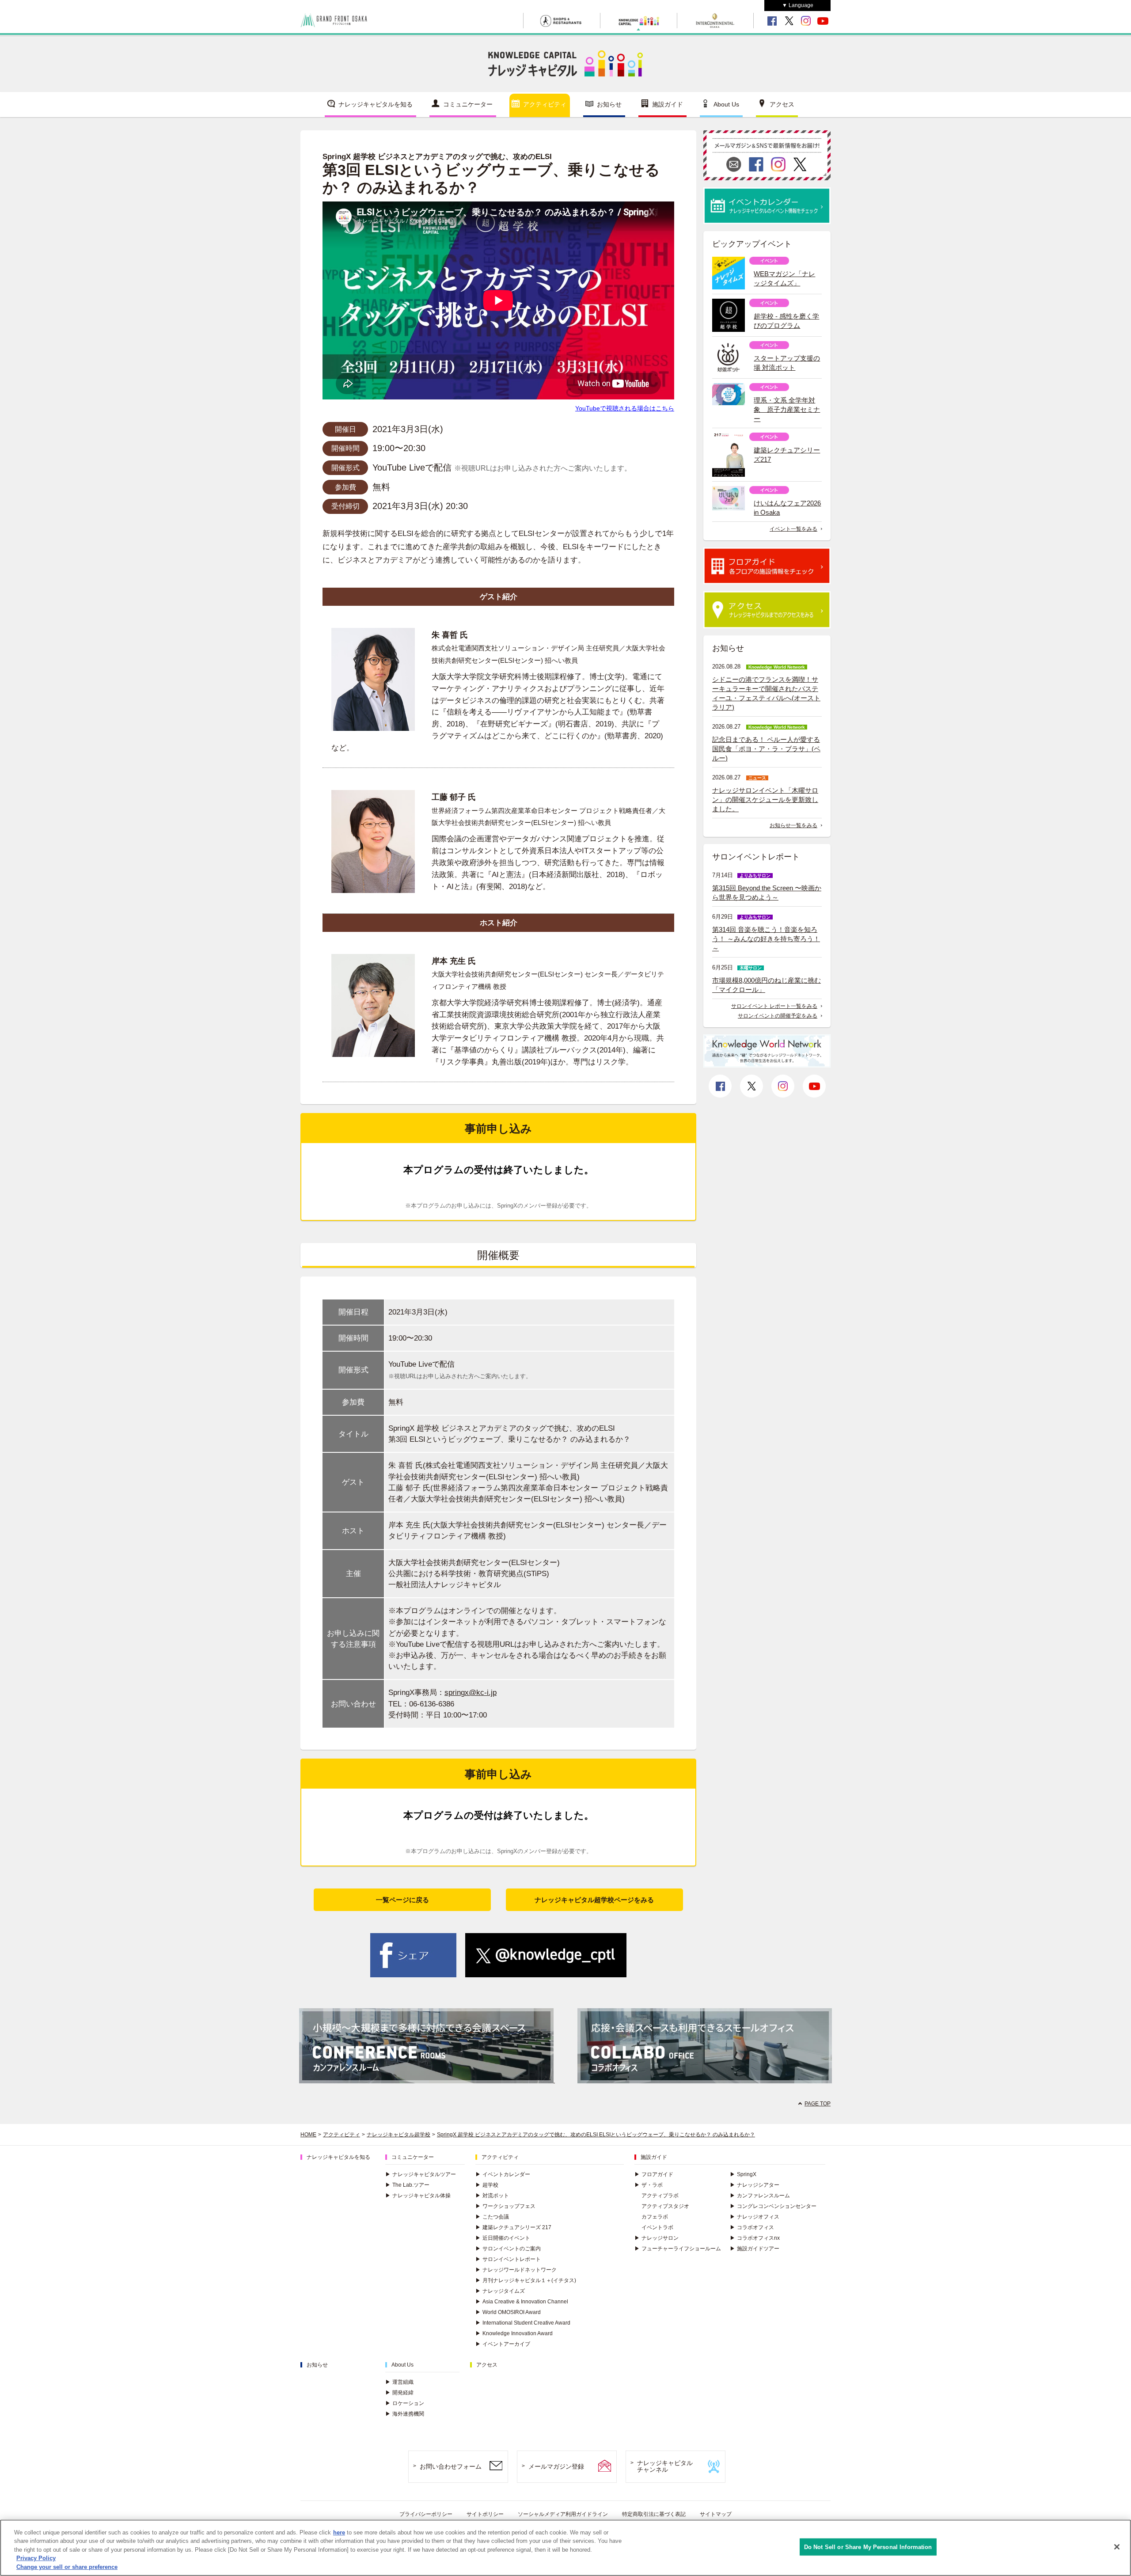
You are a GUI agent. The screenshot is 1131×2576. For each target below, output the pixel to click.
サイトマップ (716, 2514)
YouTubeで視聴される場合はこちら (625, 408)
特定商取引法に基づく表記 (654, 2514)
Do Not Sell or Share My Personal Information (868, 2547)
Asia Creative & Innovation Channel (522, 2302)
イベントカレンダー (503, 2174)
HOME (308, 2135)
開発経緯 (399, 2393)
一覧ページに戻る (402, 1900)
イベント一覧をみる (793, 529)
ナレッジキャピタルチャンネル (665, 2466)
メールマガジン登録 (556, 2466)
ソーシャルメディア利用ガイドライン (563, 2514)
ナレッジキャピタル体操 (418, 2196)
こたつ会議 (492, 2217)
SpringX (743, 2174)
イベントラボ (657, 2227)
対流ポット (492, 2196)
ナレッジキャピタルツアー (421, 2174)
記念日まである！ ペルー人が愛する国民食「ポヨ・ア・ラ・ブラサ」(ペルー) (766, 749)
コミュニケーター (468, 104)
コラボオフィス (752, 2227)
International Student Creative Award (523, 2323)
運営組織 (399, 2382)
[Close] (1117, 2547)
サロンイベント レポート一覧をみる (774, 1006)
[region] (565, 2548)
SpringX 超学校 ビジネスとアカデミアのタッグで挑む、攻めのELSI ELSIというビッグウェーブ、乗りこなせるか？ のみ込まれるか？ (596, 2135)
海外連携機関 (405, 2414)
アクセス (782, 104)
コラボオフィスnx (755, 2238)
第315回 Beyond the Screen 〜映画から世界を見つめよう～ (767, 893)
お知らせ (609, 104)
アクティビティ (545, 104)
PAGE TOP (818, 2104)
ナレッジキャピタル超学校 (399, 2135)
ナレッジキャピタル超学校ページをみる (594, 1900)
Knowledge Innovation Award (514, 2333)
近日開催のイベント (503, 2238)
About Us (726, 104)
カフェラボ (655, 2217)
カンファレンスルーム (760, 2196)
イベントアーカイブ (503, 2344)
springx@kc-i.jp (471, 1693)
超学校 (487, 2185)
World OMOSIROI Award (508, 2312)
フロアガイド (654, 2174)
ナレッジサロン (657, 2238)
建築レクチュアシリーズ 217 (513, 2227)
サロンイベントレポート (508, 2259)
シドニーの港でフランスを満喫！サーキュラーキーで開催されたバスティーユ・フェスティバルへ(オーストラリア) (766, 693)
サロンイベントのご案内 (508, 2249)
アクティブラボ (660, 2196)
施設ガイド (668, 104)
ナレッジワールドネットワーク (516, 2270)
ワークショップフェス (505, 2206)
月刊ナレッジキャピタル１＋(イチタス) (526, 2280)
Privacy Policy (36, 2559)
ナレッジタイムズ (500, 2291)
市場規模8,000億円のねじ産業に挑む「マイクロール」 (767, 985)
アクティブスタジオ (665, 2206)
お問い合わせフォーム (451, 2466)
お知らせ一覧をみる (793, 825)
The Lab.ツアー (407, 2185)
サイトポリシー (485, 2514)
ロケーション (405, 2403)
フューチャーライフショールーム (678, 2249)
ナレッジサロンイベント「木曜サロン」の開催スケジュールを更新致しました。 (765, 800)
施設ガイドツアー (755, 2249)
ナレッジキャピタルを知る (376, 104)
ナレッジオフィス (755, 2217)
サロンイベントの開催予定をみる (778, 1016)
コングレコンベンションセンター (773, 2206)
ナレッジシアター (755, 2185)
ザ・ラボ (649, 2185)
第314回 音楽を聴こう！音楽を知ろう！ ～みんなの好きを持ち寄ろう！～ (766, 939)
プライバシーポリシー (426, 2514)
